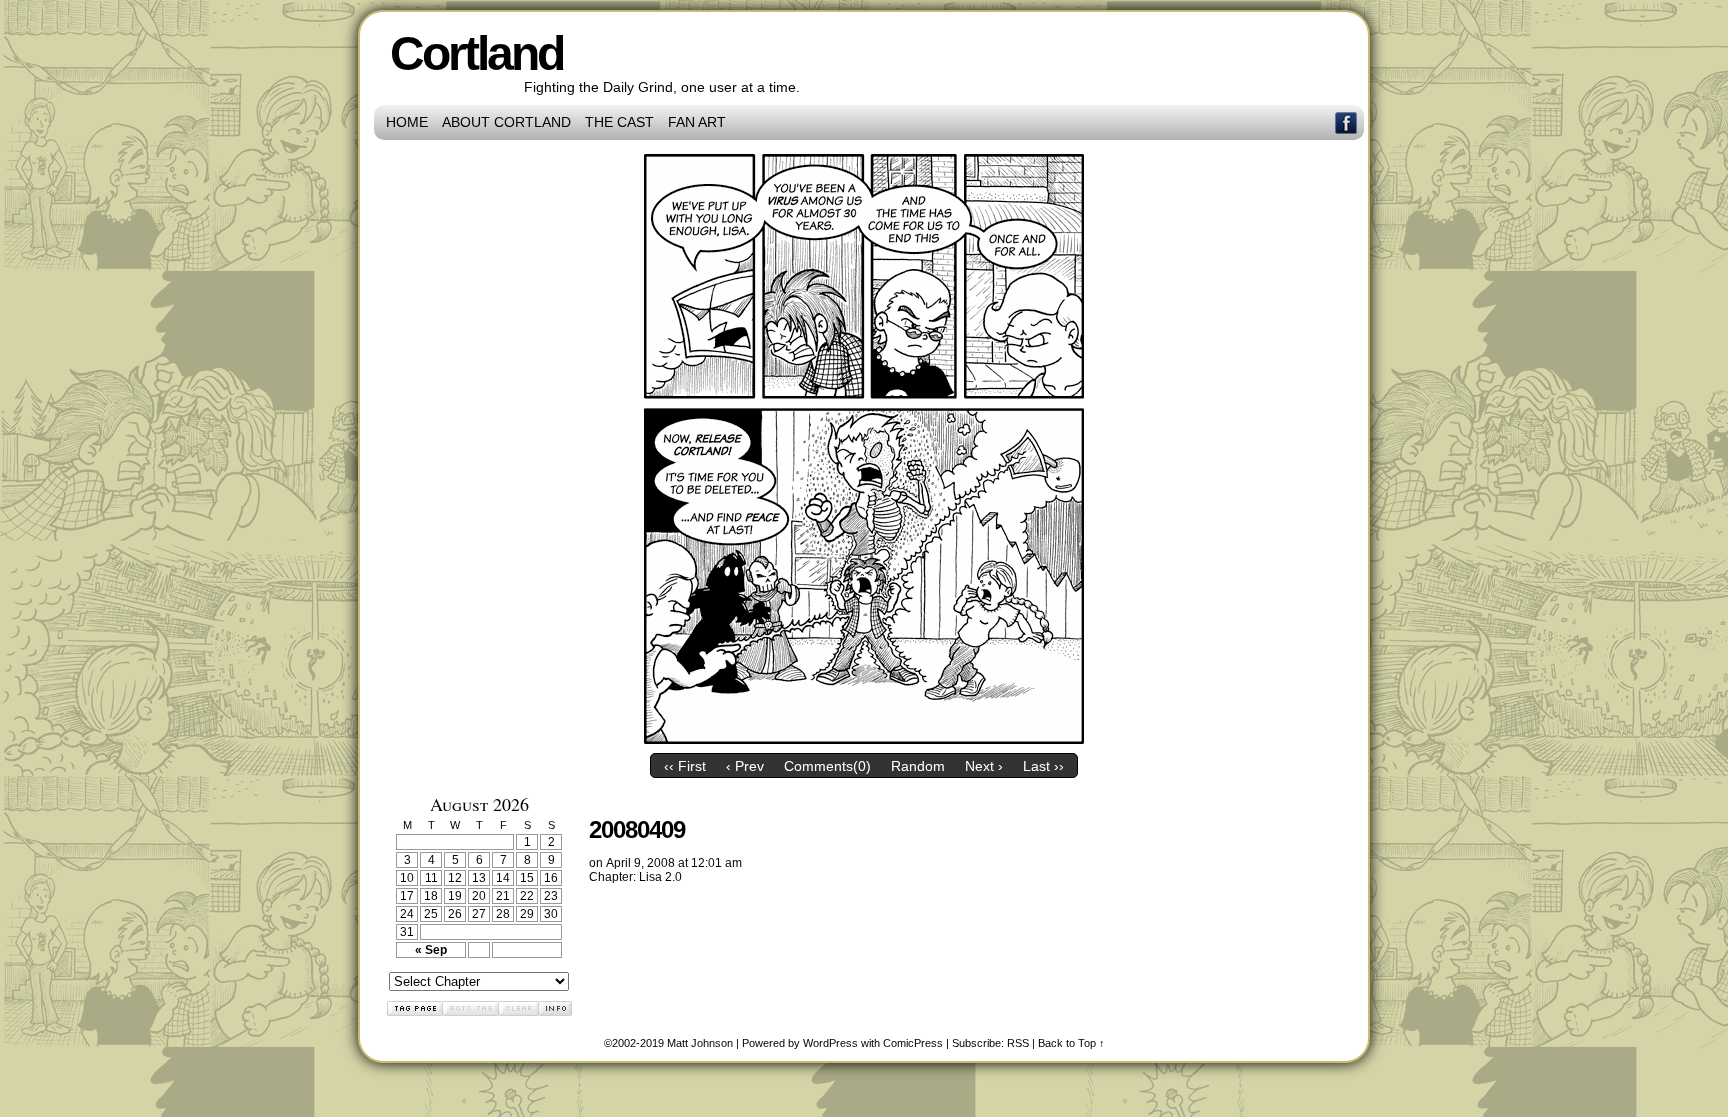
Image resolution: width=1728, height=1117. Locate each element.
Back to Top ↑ (1071, 1043)
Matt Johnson (700, 1043)
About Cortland (506, 122)
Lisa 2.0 (660, 877)
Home (407, 122)
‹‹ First (685, 766)
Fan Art (697, 122)
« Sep (431, 950)
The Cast (619, 122)
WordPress (830, 1043)
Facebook (1346, 122)
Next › (984, 766)
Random (918, 766)
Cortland (476, 53)
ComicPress (913, 1043)
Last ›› (1043, 766)
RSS (1018, 1043)
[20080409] (864, 739)
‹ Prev (745, 766)
